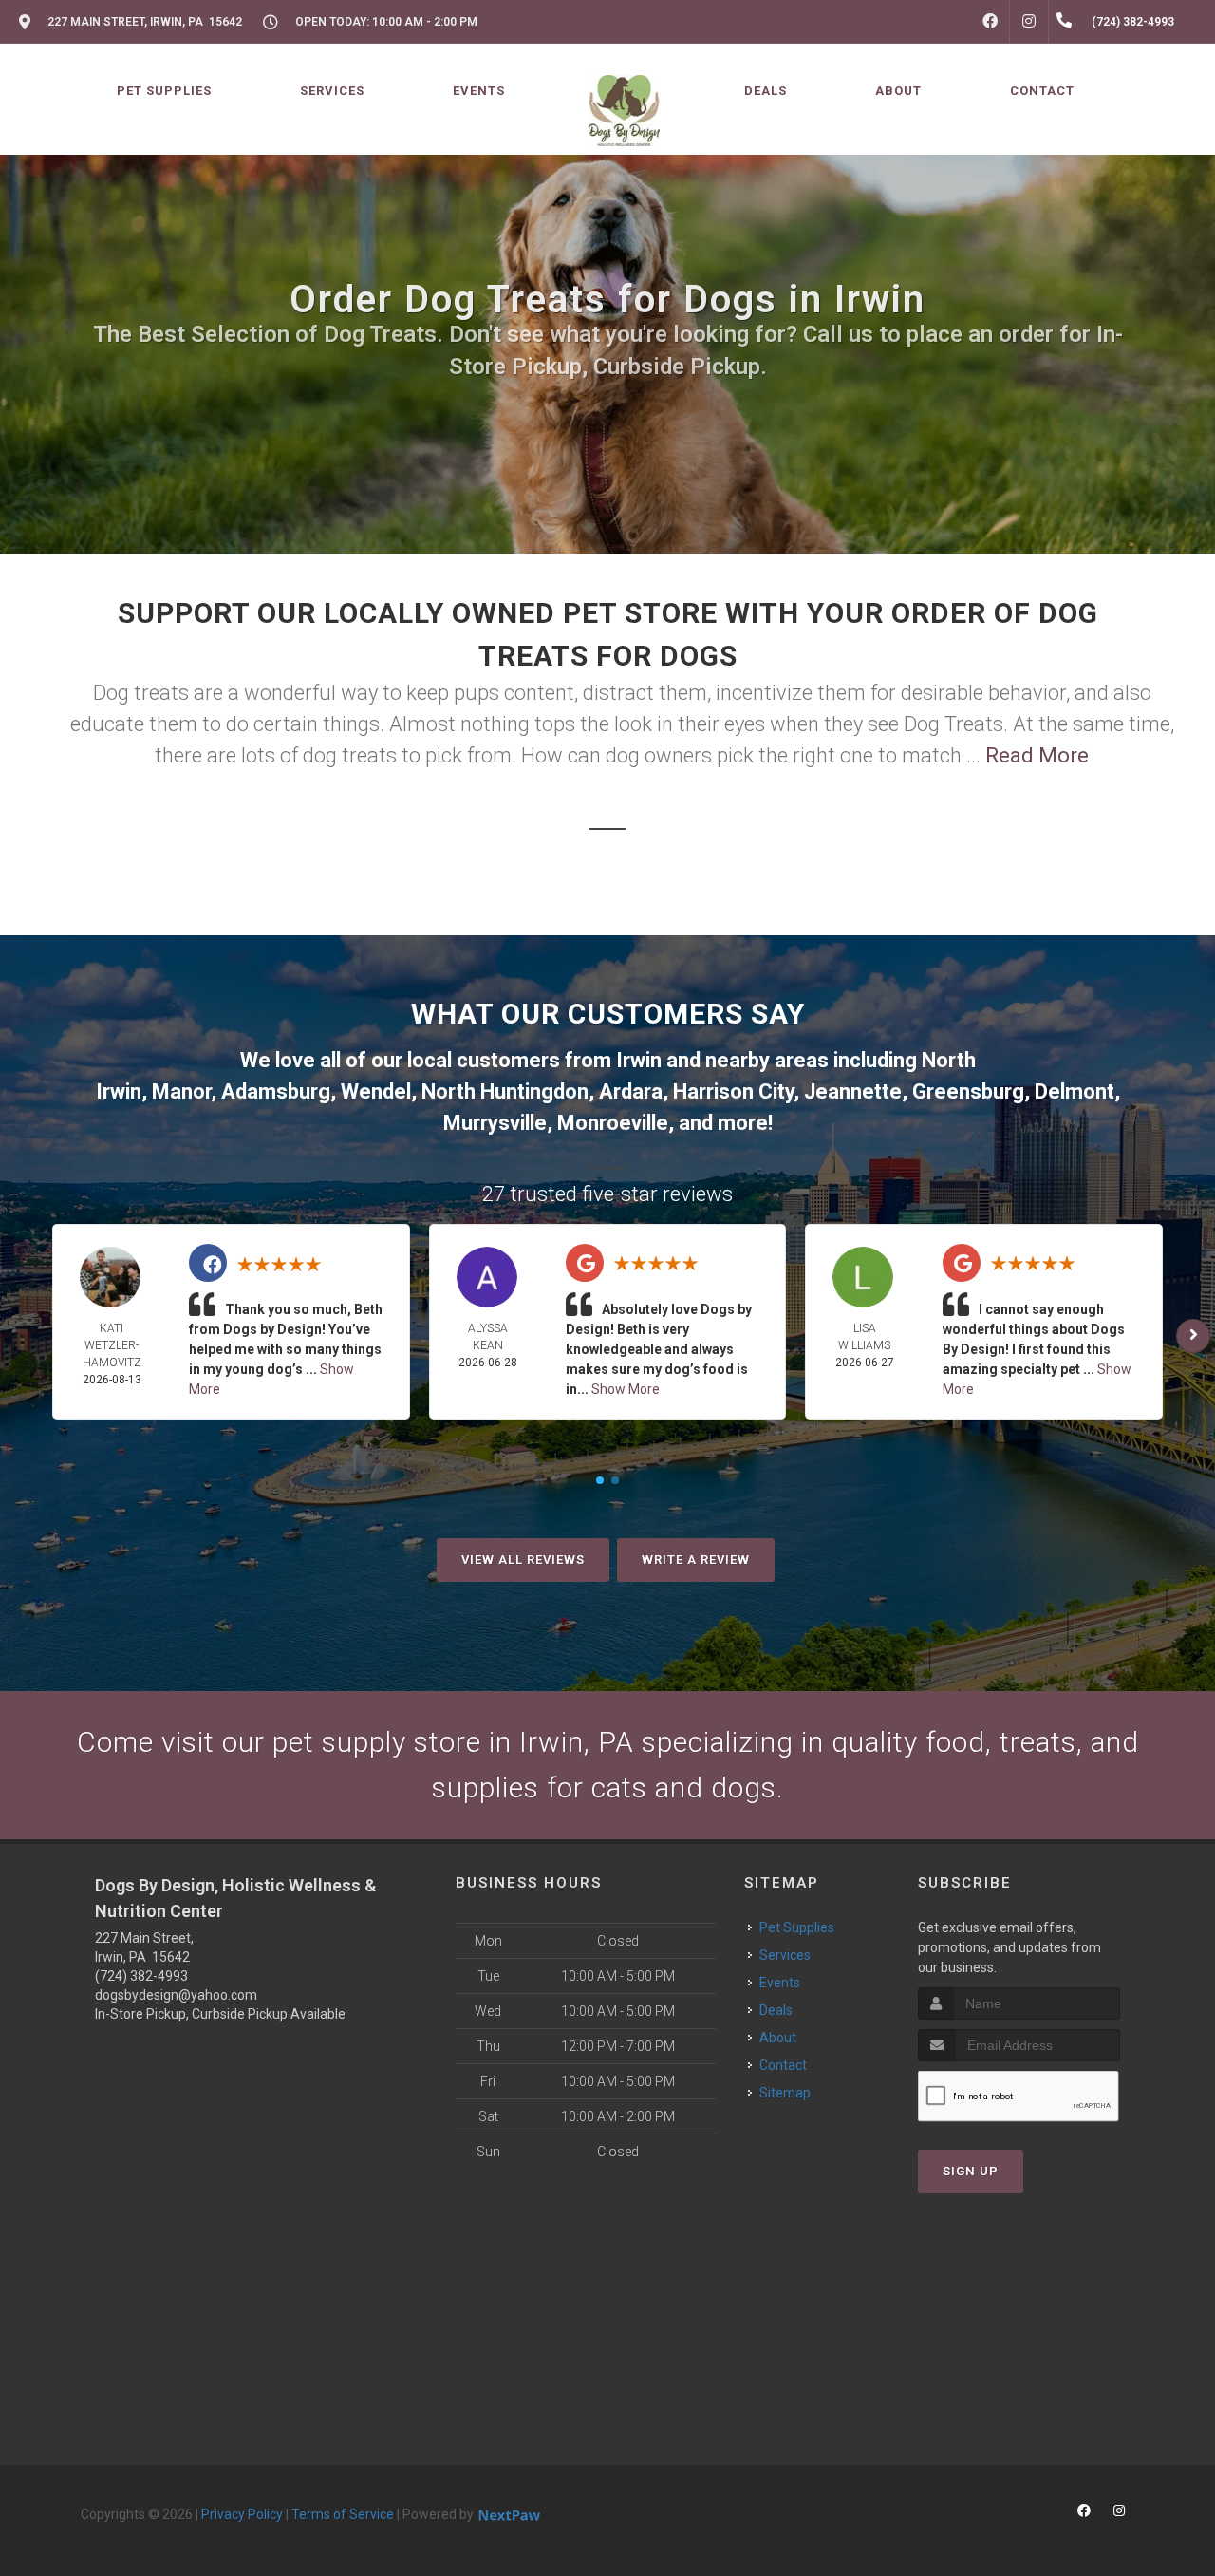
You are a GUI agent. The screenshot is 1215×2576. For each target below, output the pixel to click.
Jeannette (853, 1091)
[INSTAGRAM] (1029, 22)
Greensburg (968, 1091)
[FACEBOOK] (990, 22)
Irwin (639, 1060)
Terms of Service (343, 2514)
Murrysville (495, 1123)
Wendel (376, 1091)
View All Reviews (523, 1560)
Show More (626, 1389)
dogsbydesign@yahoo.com (176, 1995)
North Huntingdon (505, 1091)
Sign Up (971, 2171)
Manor (181, 1091)
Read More (1037, 755)
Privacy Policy (242, 2514)
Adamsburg (276, 1091)
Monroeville (613, 1123)
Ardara (631, 1091)
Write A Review (696, 1560)
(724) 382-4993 (141, 1976)
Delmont (1075, 1091)
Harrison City (733, 1091)
